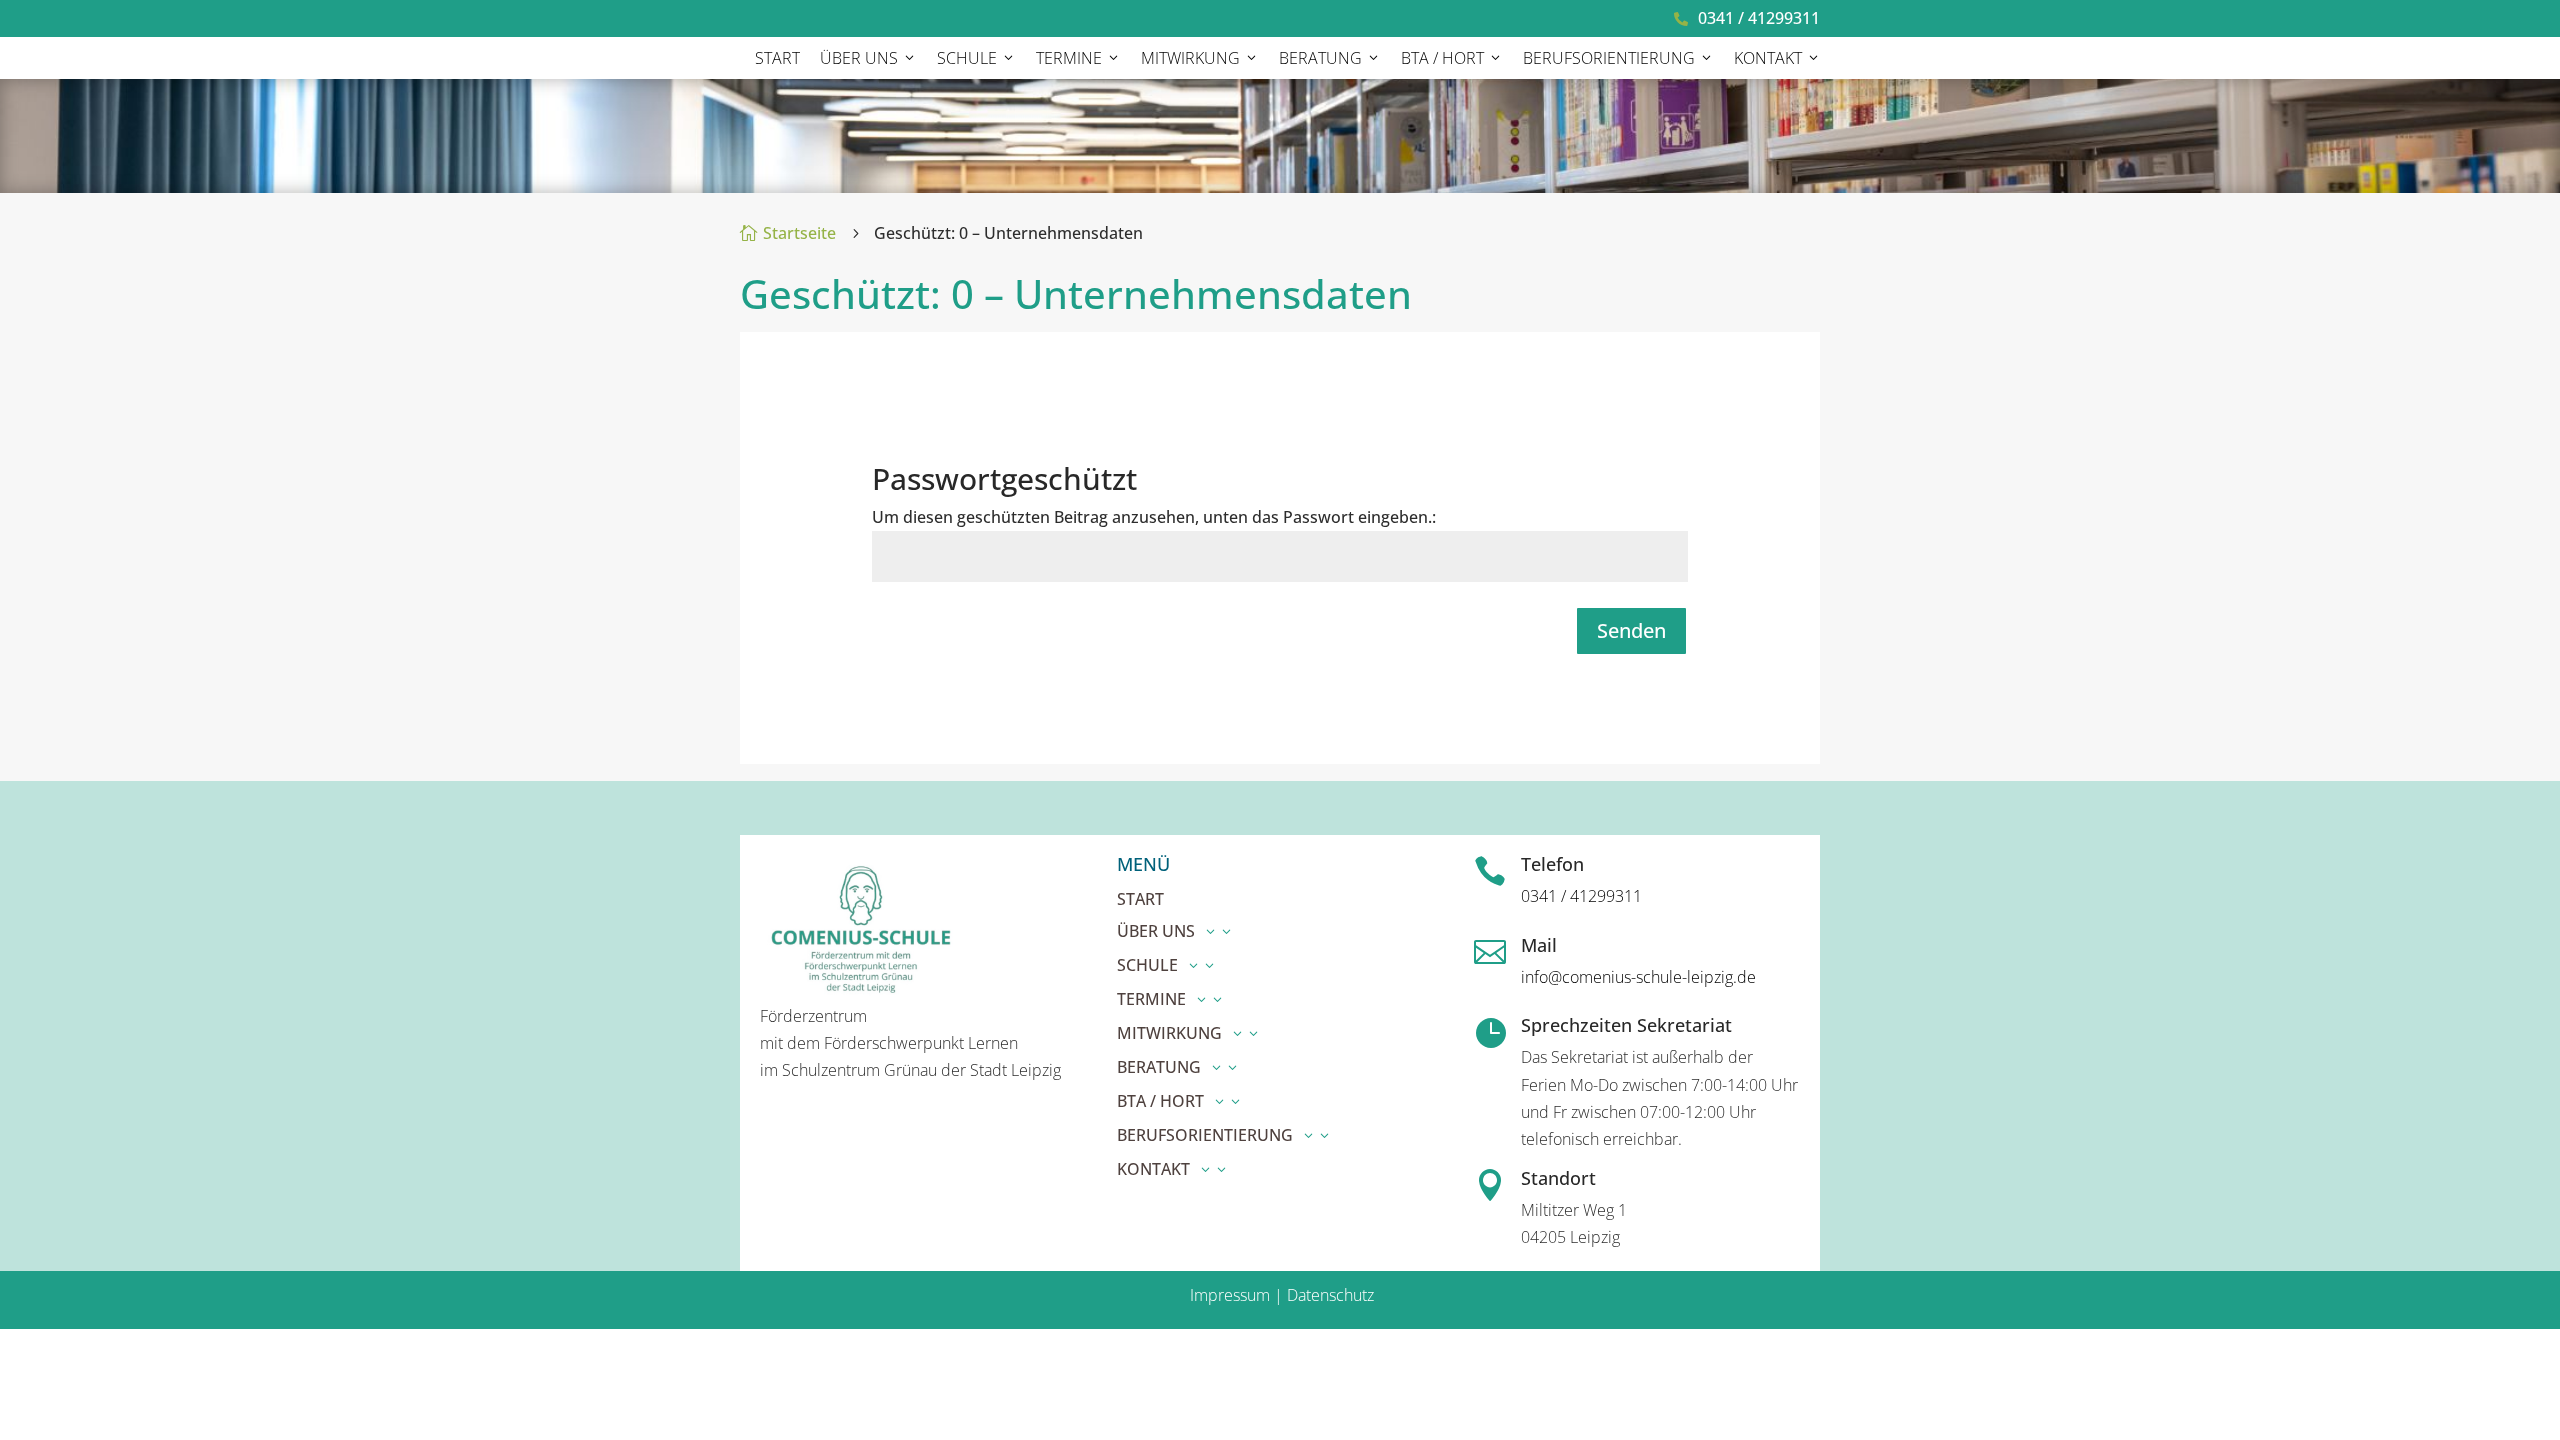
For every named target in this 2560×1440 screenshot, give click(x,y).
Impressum (1230, 1295)
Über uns (859, 58)
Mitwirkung (1190, 58)
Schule (967, 58)
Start (777, 58)
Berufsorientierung (1609, 58)
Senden (1631, 630)
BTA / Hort (1442, 58)
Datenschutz (1328, 1295)
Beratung (1320, 58)
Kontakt (1768, 58)
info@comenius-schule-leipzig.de (1638, 977)
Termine (1069, 58)
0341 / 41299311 (1759, 18)
